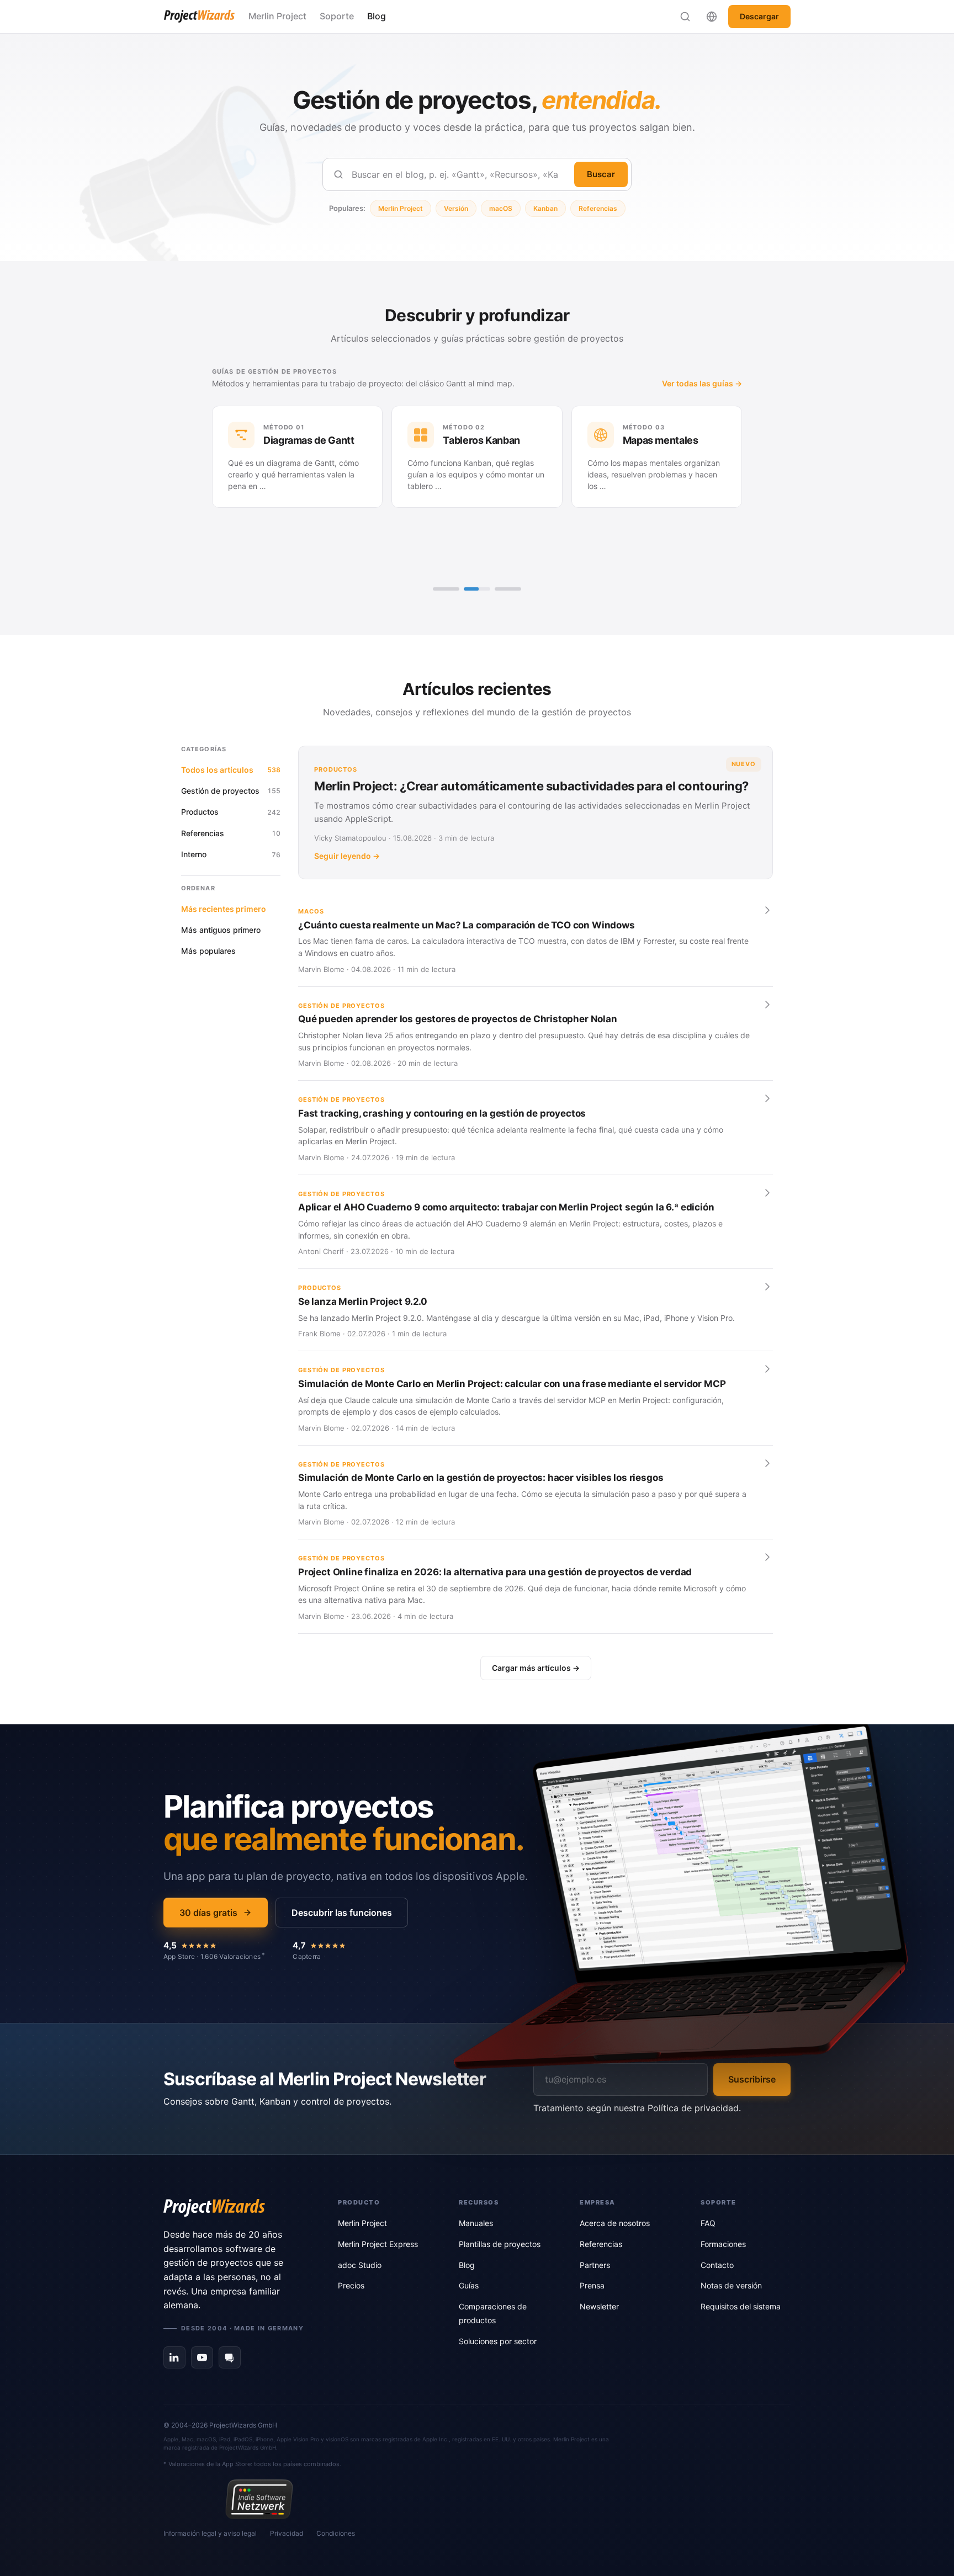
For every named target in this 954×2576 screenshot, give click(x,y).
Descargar (759, 16)
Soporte (337, 16)
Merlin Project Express (378, 2244)
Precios (351, 2285)
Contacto (717, 2265)
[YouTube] (202, 2357)
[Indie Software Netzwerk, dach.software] (259, 2499)
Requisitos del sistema (741, 2306)
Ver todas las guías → (339, 383)
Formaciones (723, 2244)
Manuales (476, 2223)
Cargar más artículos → (536, 1668)
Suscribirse (752, 2079)
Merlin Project (277, 16)
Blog (377, 16)
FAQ (708, 2223)
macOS (501, 208)
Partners (595, 2265)
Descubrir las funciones (342, 1913)
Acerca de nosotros (615, 2223)
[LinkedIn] (174, 2357)
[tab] (446, 589)
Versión (456, 208)
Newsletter (599, 2306)
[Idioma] (712, 17)
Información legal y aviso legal (210, 2533)
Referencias (598, 208)
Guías (469, 2285)
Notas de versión (731, 2285)
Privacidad (287, 2533)
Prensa (592, 2285)
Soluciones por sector (498, 2341)
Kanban (545, 208)
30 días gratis (208, 1913)
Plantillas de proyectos (500, 2244)
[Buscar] (685, 17)
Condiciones (336, 2533)
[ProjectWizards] (235, 2208)
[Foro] (230, 2357)
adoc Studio (360, 2265)
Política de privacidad (693, 2108)
